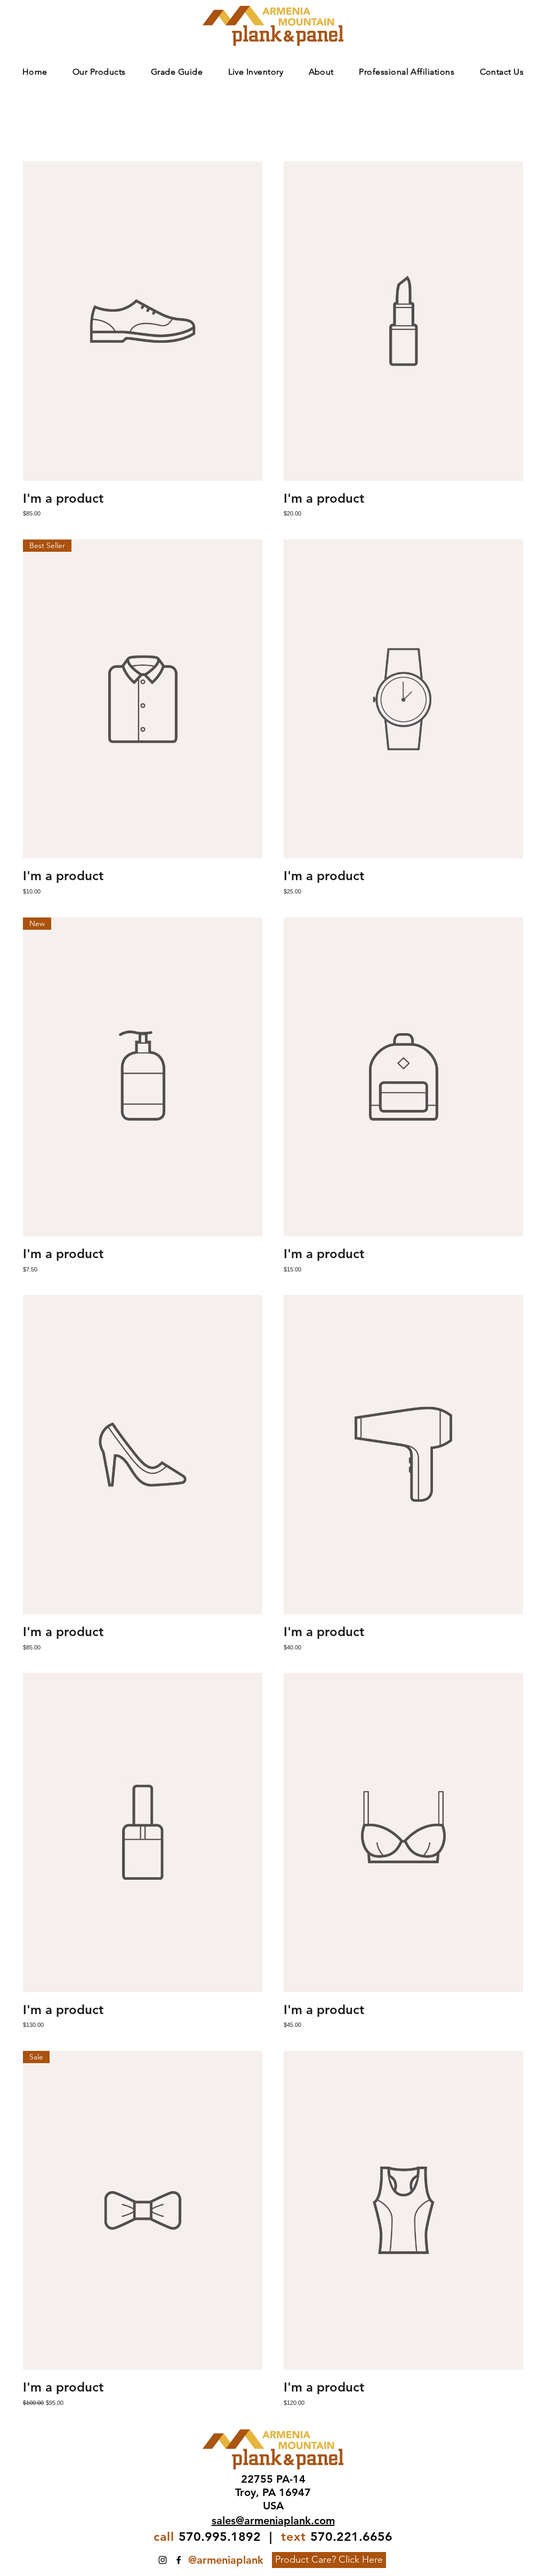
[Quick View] (143, 321)
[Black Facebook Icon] (179, 2560)
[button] (99, 72)
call (164, 2537)
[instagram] (163, 2560)
